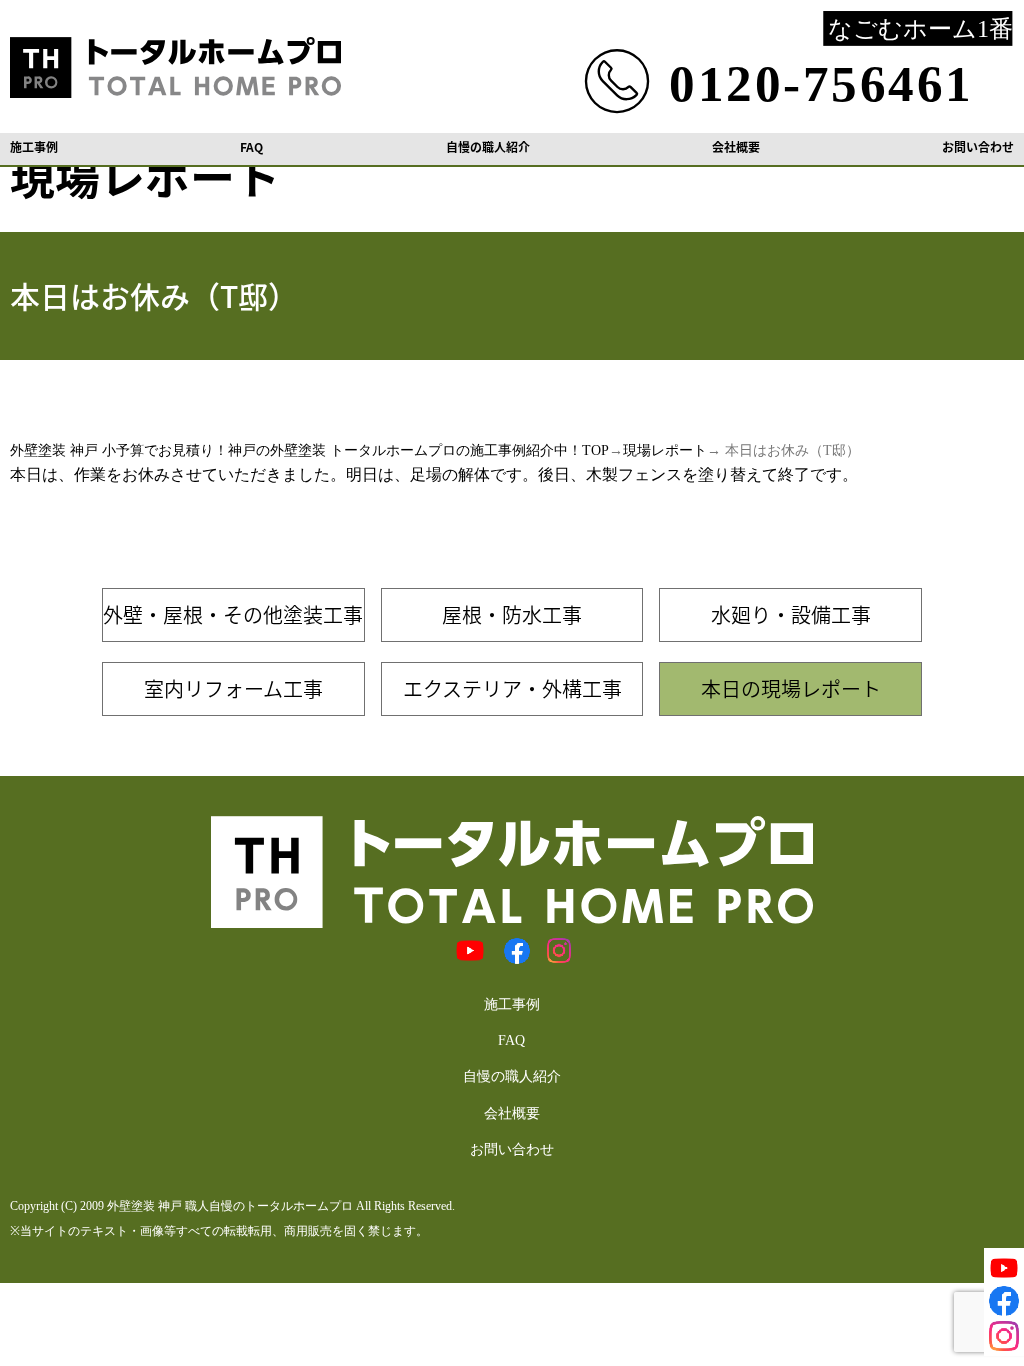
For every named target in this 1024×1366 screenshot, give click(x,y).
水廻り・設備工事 (791, 614)
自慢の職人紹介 (488, 147)
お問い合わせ (978, 147)
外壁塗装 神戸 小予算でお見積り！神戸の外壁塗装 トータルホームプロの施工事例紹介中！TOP (309, 450)
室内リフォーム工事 (233, 688)
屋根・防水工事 (512, 614)
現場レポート (665, 450)
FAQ (251, 147)
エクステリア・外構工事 (512, 688)
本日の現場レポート (791, 688)
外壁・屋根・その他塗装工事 (233, 614)
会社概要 (736, 147)
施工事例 (34, 147)
